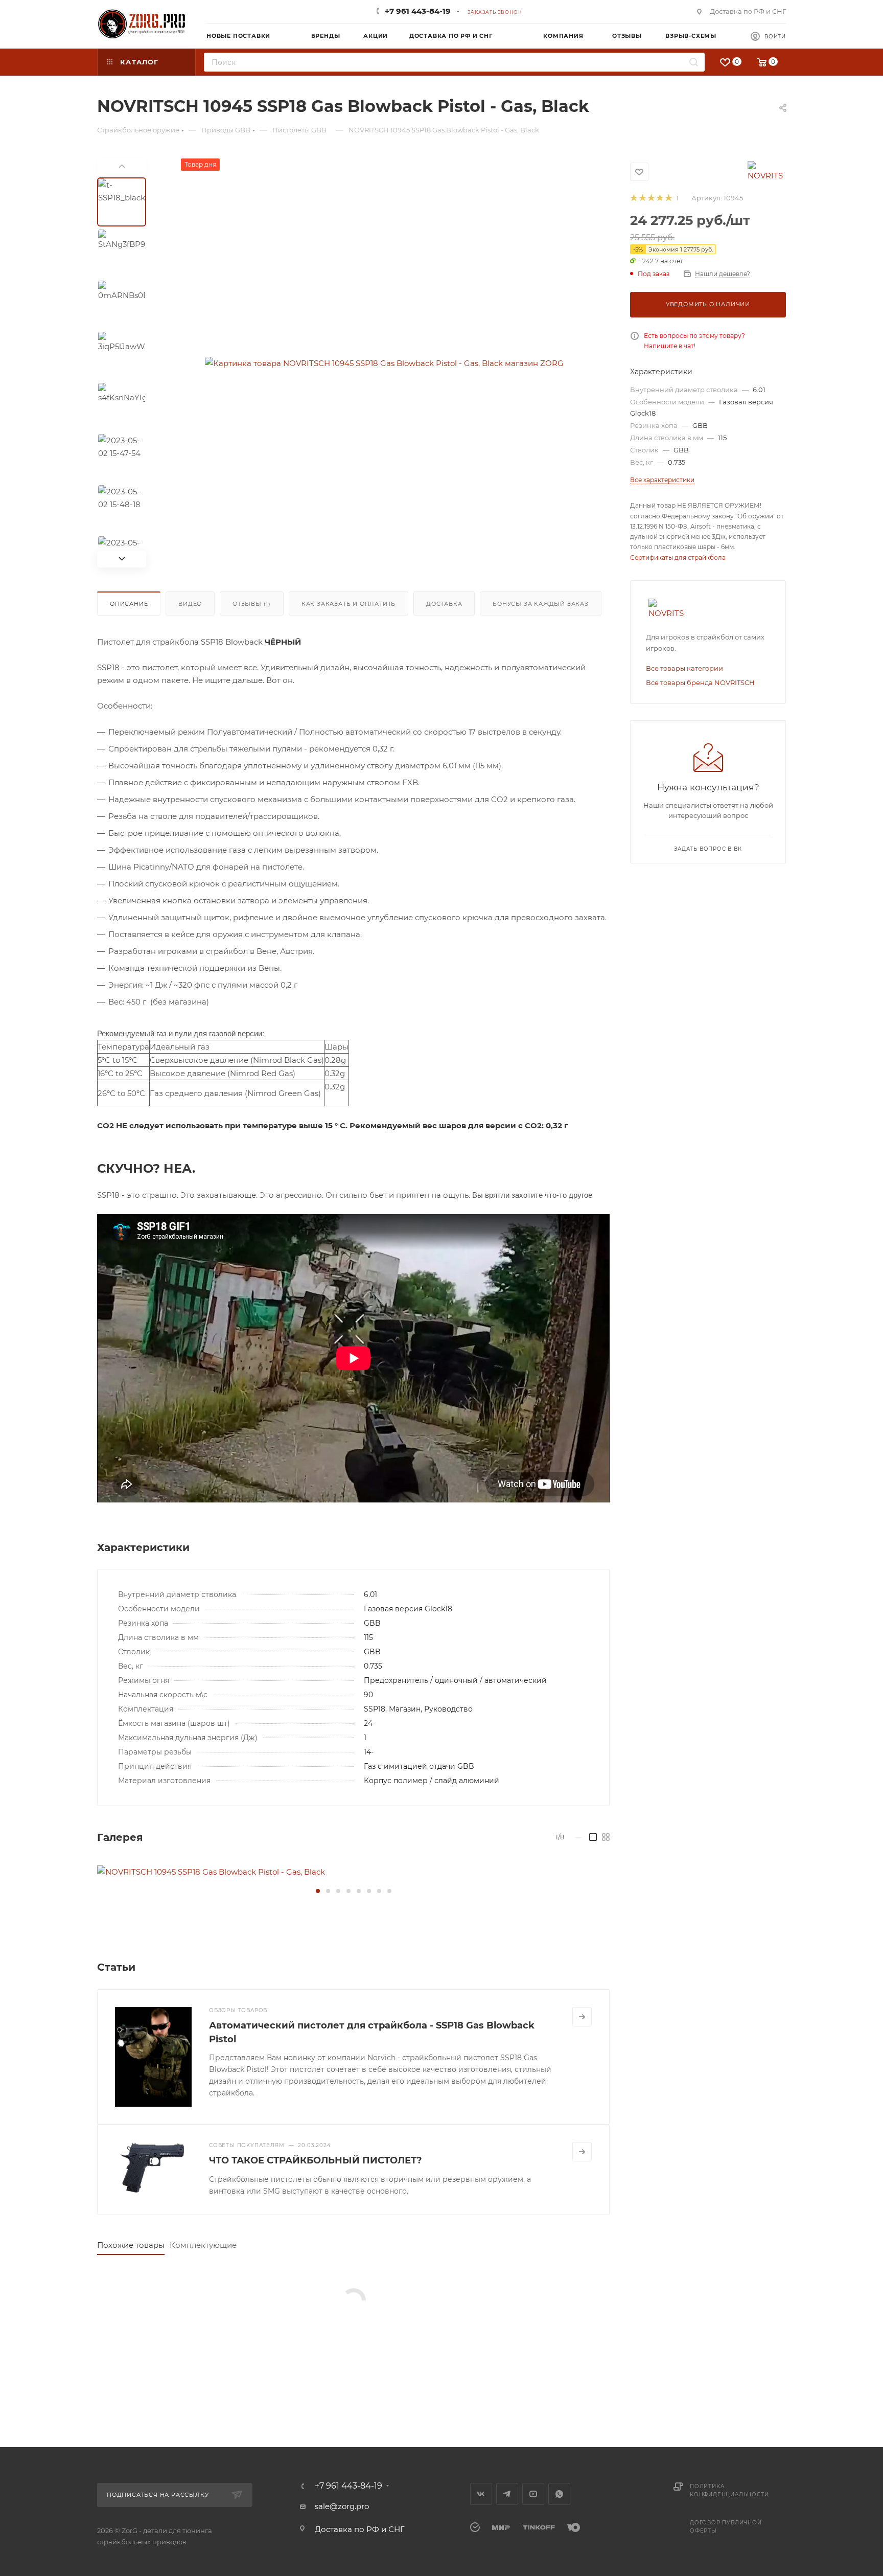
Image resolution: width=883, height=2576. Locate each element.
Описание (129, 604)
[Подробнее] (582, 2017)
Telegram (507, 2494)
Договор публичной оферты (726, 2527)
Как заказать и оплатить (348, 604)
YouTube (533, 2494)
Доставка (444, 604)
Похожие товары (131, 2245)
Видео (190, 604)
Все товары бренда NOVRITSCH (700, 682)
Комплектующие (203, 2245)
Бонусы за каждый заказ (541, 604)
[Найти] (694, 62)
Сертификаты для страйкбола (678, 557)
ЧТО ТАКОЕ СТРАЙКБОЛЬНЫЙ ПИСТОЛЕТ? (316, 2160)
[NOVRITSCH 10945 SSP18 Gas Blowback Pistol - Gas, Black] (353, 1872)
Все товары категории (684, 668)
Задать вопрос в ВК (708, 849)
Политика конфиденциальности (729, 2490)
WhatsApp (559, 2494)
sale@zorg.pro (342, 2506)
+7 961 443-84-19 (418, 11)
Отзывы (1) (252, 604)
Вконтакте (481, 2494)
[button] (318, 1891)
